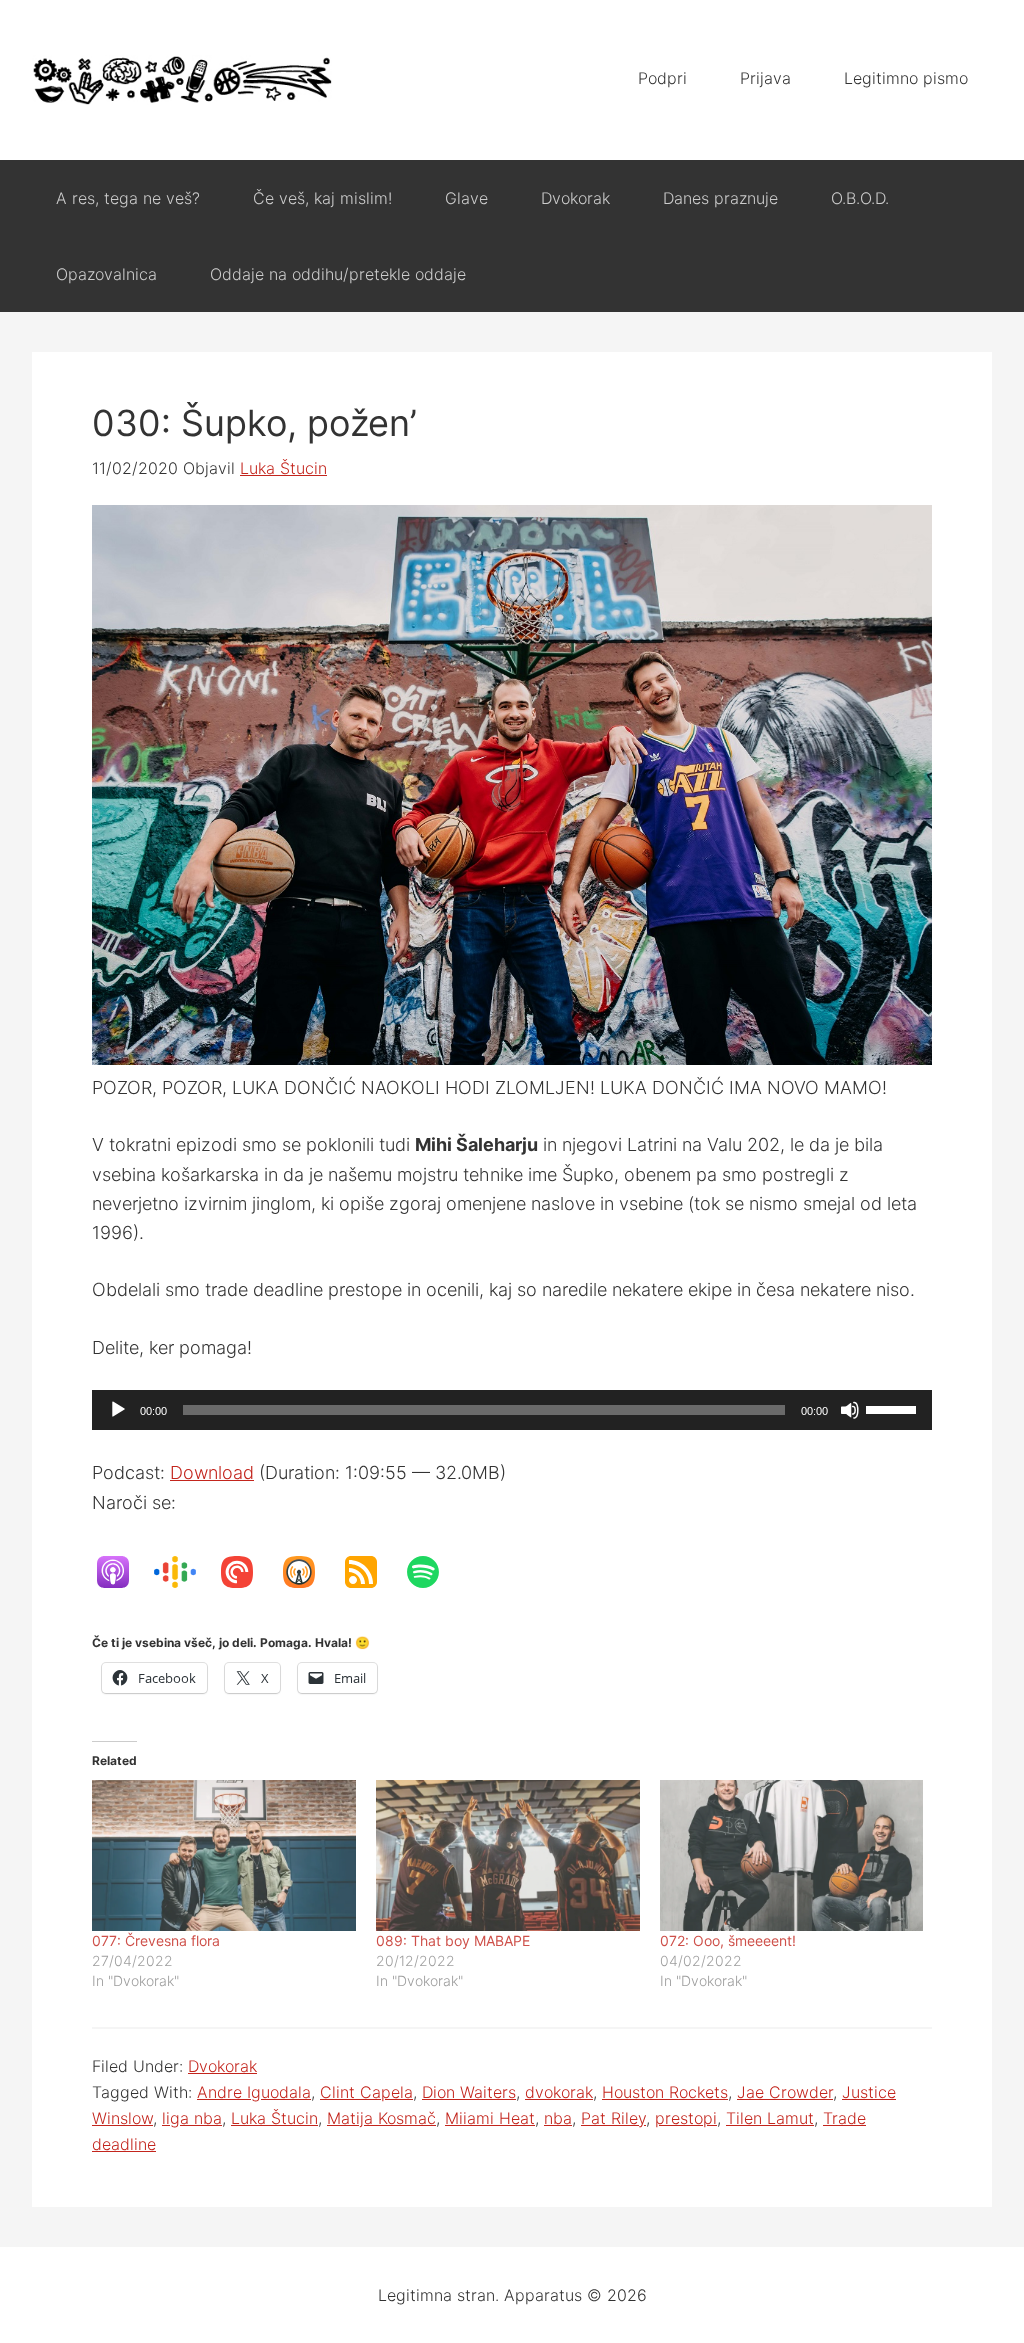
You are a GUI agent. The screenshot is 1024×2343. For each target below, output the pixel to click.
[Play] (118, 1410)
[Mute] (850, 1410)
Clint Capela (366, 2092)
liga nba (192, 2118)
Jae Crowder (785, 2092)
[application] (512, 1410)
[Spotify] (433, 1572)
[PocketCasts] (247, 1572)
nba (558, 2118)
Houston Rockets (665, 2092)
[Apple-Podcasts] (123, 1572)
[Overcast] (309, 1572)
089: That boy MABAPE (453, 1940)
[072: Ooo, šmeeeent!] (792, 1855)
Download (212, 1472)
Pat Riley (613, 2118)
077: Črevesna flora (156, 1940)
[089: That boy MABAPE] (508, 1855)
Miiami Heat (490, 2118)
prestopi (686, 2118)
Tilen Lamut (770, 2118)
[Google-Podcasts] (185, 1572)
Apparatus (182, 80)
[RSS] (371, 1572)
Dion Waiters (469, 2092)
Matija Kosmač (381, 2118)
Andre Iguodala (254, 2092)
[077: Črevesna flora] (224, 1855)
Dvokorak (222, 2066)
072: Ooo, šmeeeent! (728, 1940)
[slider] (894, 1408)
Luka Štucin (274, 2118)
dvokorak (559, 2092)
